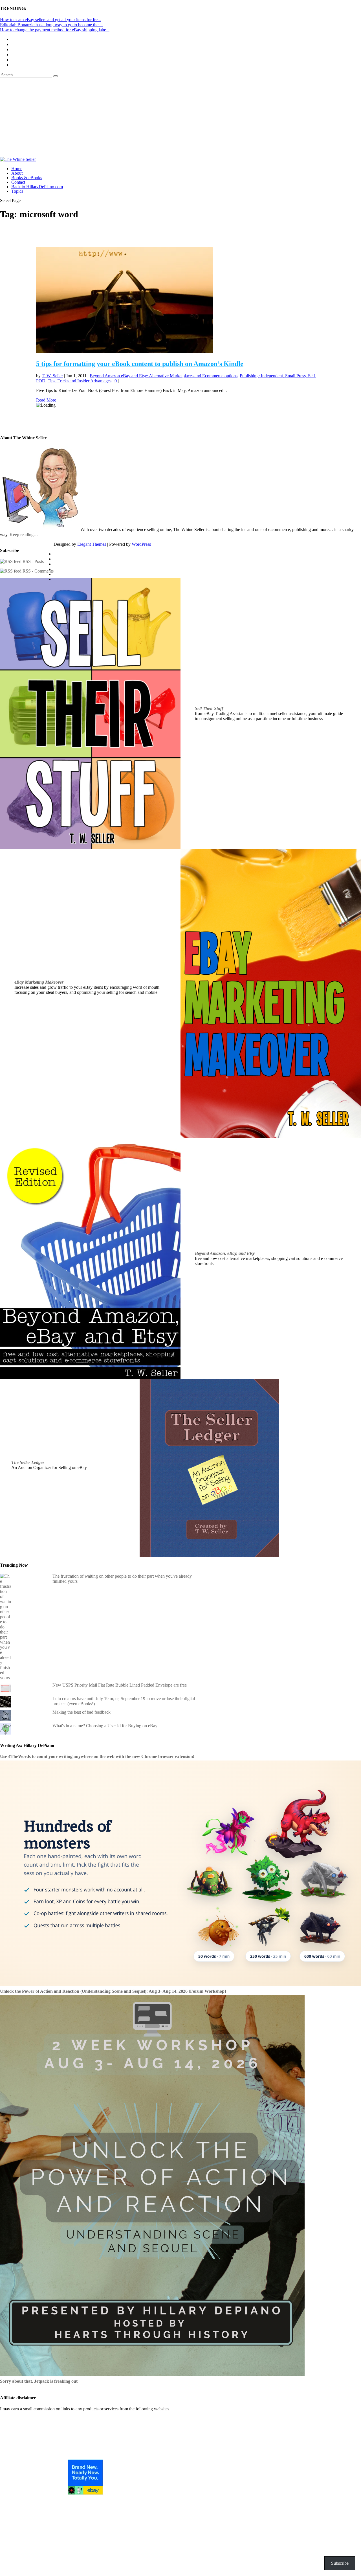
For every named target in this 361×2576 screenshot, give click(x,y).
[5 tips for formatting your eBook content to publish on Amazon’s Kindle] (125, 352)
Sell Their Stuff (209, 708)
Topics (17, 191)
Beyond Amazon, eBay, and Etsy (225, 1253)
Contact (18, 182)
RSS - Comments (38, 571)
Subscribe (340, 2563)
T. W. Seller (52, 376)
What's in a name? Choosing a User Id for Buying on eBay (105, 1726)
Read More (46, 400)
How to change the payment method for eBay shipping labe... (55, 30)
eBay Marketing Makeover (39, 982)
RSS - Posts (33, 561)
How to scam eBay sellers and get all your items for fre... (50, 20)
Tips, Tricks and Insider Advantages (80, 381)
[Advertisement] (180, 117)
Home (17, 169)
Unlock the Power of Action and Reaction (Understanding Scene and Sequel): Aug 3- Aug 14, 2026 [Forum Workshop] (113, 1991)
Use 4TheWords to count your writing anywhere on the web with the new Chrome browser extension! (97, 1756)
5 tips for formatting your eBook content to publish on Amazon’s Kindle (140, 364)
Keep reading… (24, 535)
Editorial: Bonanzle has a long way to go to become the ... (51, 25)
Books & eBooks (27, 178)
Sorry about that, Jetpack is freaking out (39, 2381)
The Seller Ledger (28, 1462)
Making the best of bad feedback (82, 1712)
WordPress (141, 544)
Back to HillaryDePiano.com (37, 187)
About (17, 173)
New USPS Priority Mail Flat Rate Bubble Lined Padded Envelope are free (120, 1685)
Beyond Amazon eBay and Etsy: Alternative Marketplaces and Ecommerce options (164, 376)
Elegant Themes (92, 544)
